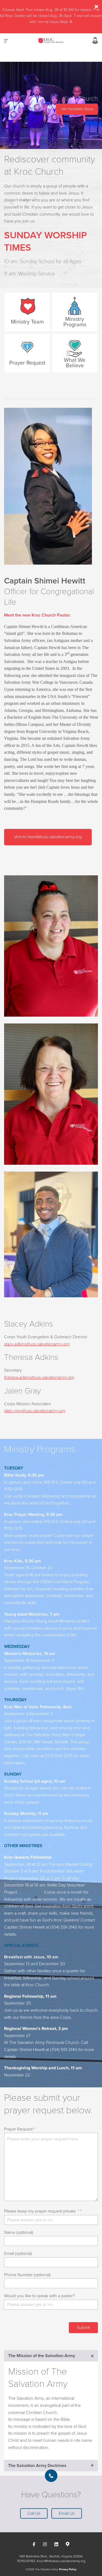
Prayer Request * (20, 2129)
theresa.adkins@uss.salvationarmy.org (39, 1377)
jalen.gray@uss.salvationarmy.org (35, 1411)
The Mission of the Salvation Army (42, 2356)
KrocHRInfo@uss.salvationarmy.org (61, 2561)
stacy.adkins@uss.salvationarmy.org (37, 1344)
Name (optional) (19, 2232)
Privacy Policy (68, 2569)
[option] (51, 105)
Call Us (34, 2513)
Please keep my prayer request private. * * (43, 2211)
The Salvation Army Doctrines (37, 2466)
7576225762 (26, 2561)
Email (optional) (18, 2254)
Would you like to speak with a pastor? (39, 2296)
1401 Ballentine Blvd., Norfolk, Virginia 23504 (51, 2556)
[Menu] (6, 41)
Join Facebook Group (77, 109)
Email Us (67, 2513)
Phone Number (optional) (27, 2275)
